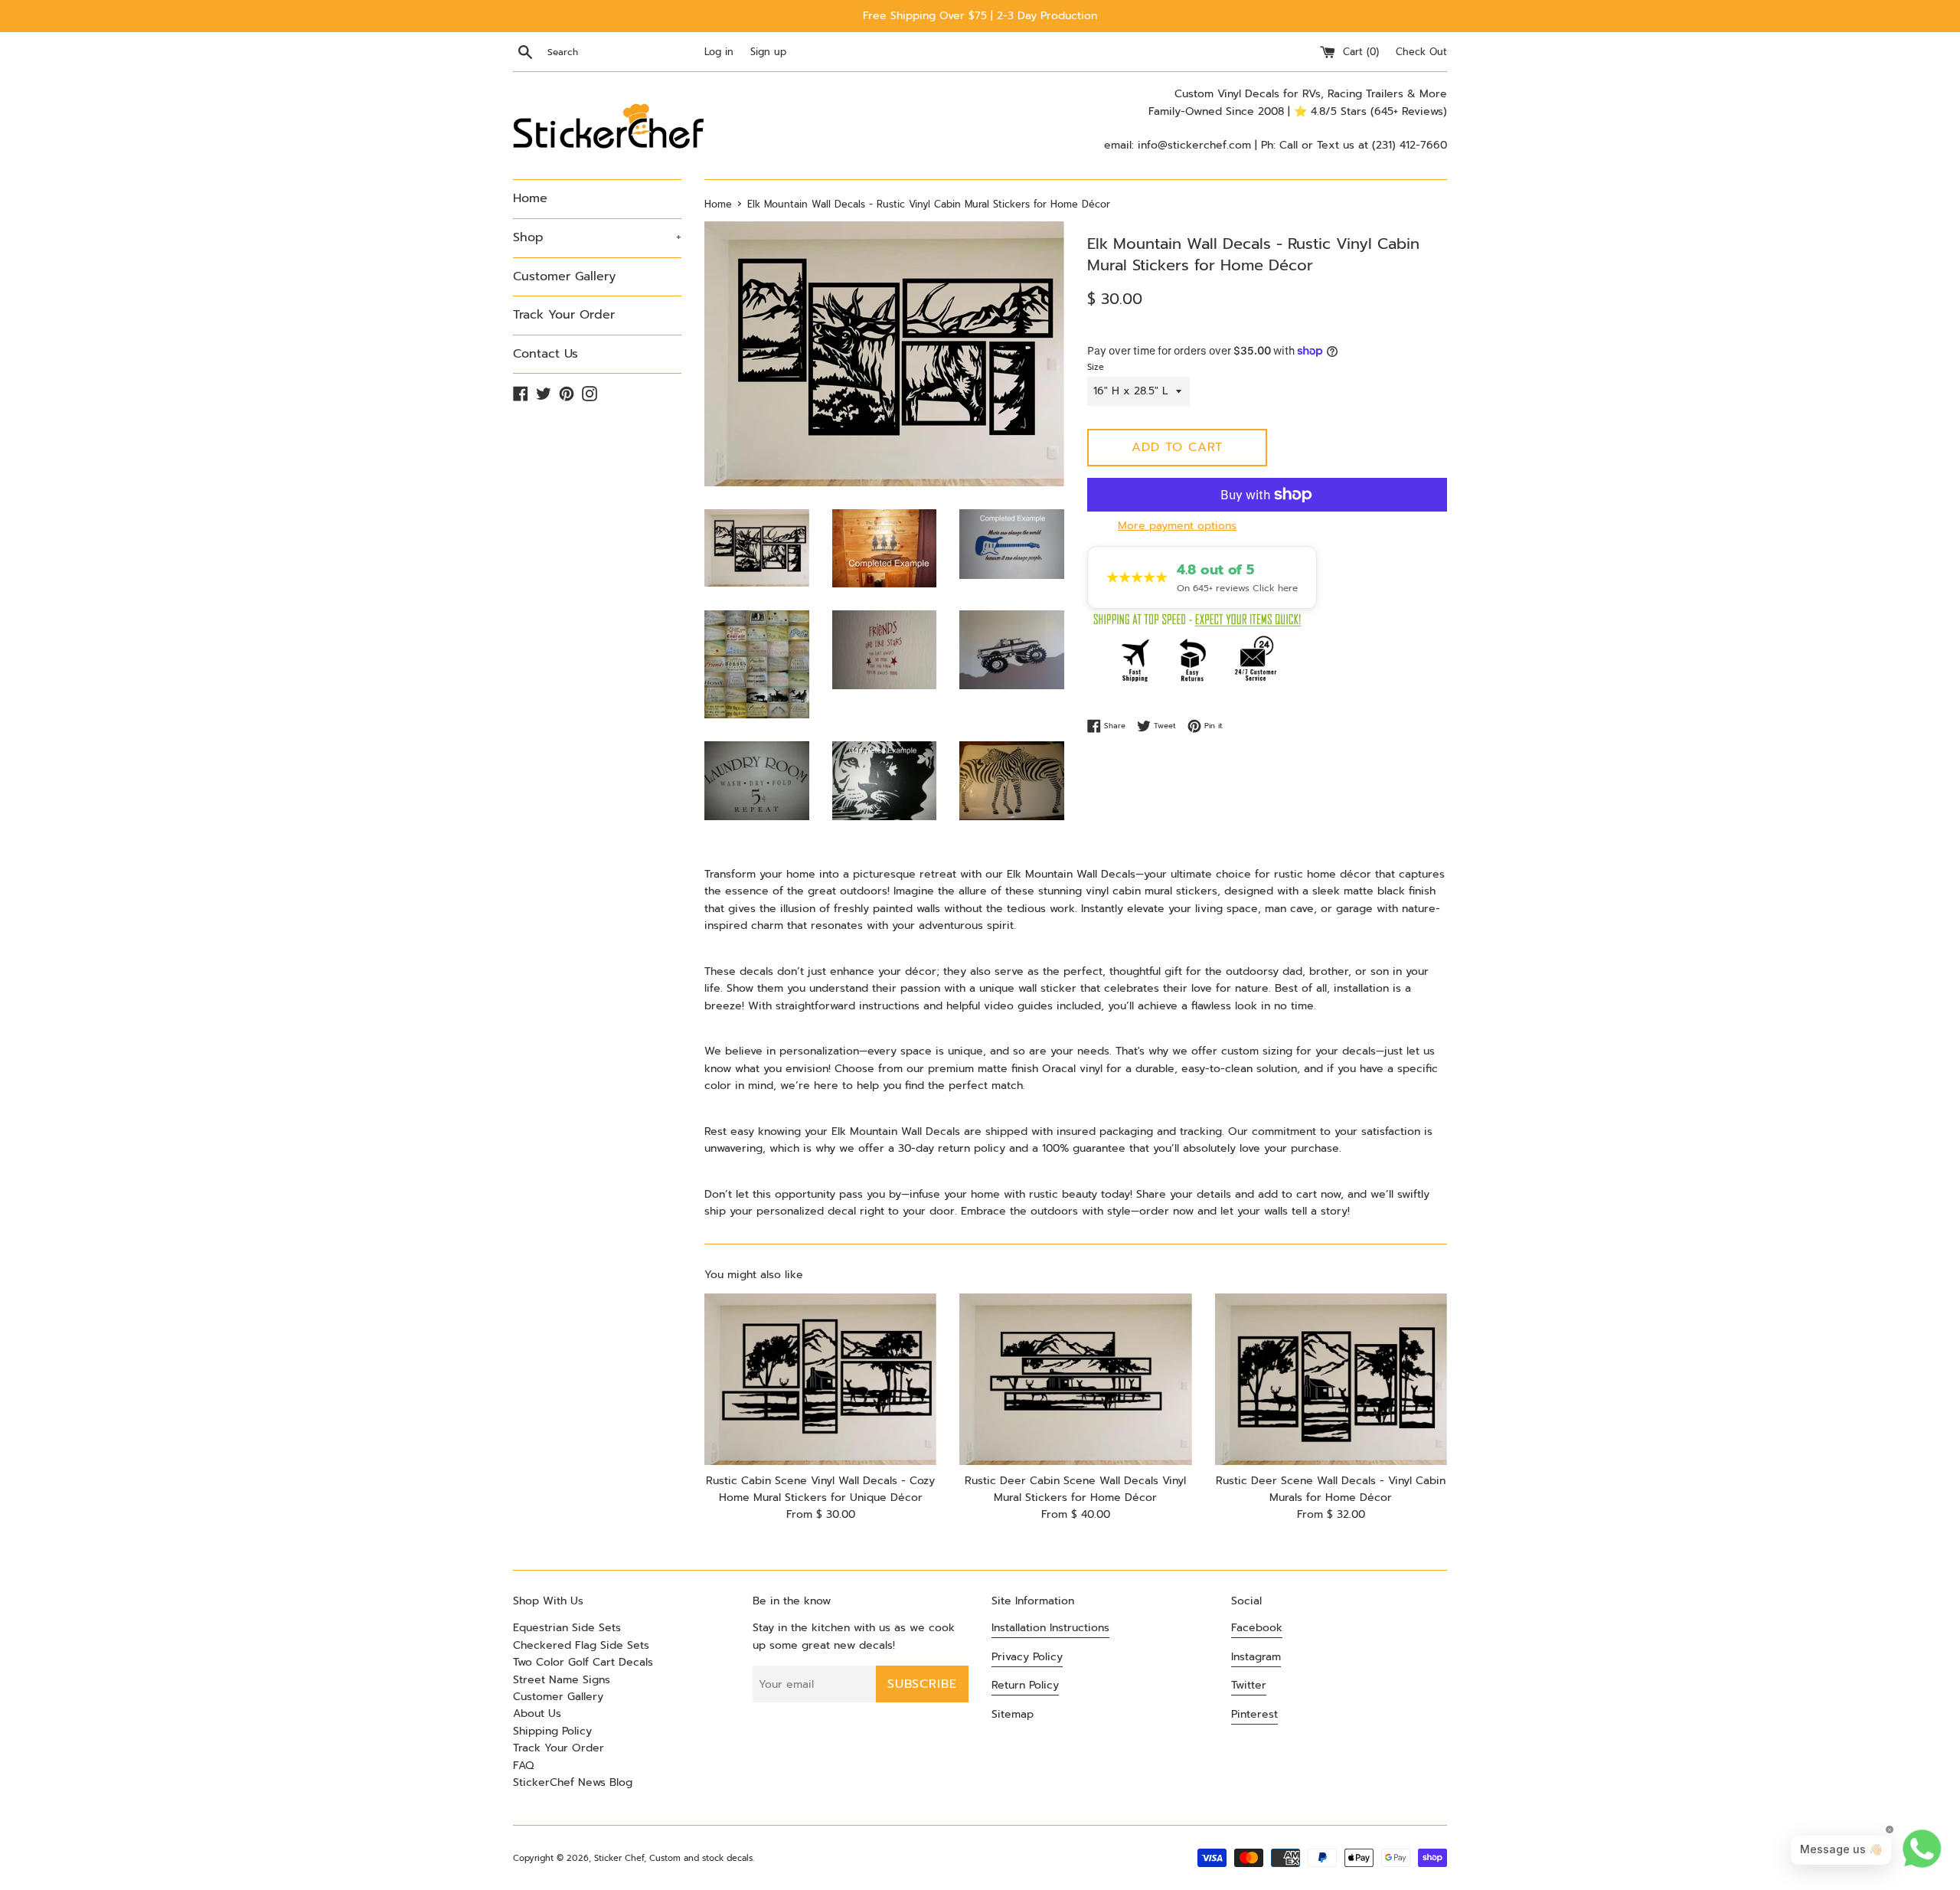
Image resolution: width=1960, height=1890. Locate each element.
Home (530, 198)
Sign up (768, 52)
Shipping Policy (552, 1731)
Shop (597, 237)
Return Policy (1025, 1685)
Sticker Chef (619, 1858)
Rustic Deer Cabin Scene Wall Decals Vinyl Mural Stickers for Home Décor (1075, 1489)
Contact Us (546, 354)
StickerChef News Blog (573, 1782)
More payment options (1177, 526)
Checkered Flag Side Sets (581, 1645)
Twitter (1249, 1685)
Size (1096, 367)
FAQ (523, 1766)
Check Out (1421, 52)
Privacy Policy (1027, 1657)
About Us (537, 1713)
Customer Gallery (564, 276)
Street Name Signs (562, 1680)
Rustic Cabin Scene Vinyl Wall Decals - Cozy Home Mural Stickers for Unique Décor (820, 1489)
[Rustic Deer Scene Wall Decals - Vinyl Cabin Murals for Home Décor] (1331, 1379)
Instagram (1256, 1657)
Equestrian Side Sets (567, 1628)
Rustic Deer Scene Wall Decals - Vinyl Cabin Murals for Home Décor (1331, 1489)
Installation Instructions (1050, 1628)
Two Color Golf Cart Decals (583, 1662)
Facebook (1257, 1628)
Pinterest (1254, 1714)
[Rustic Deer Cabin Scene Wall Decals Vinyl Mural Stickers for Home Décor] (1075, 1379)
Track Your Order (564, 315)
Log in (719, 52)
